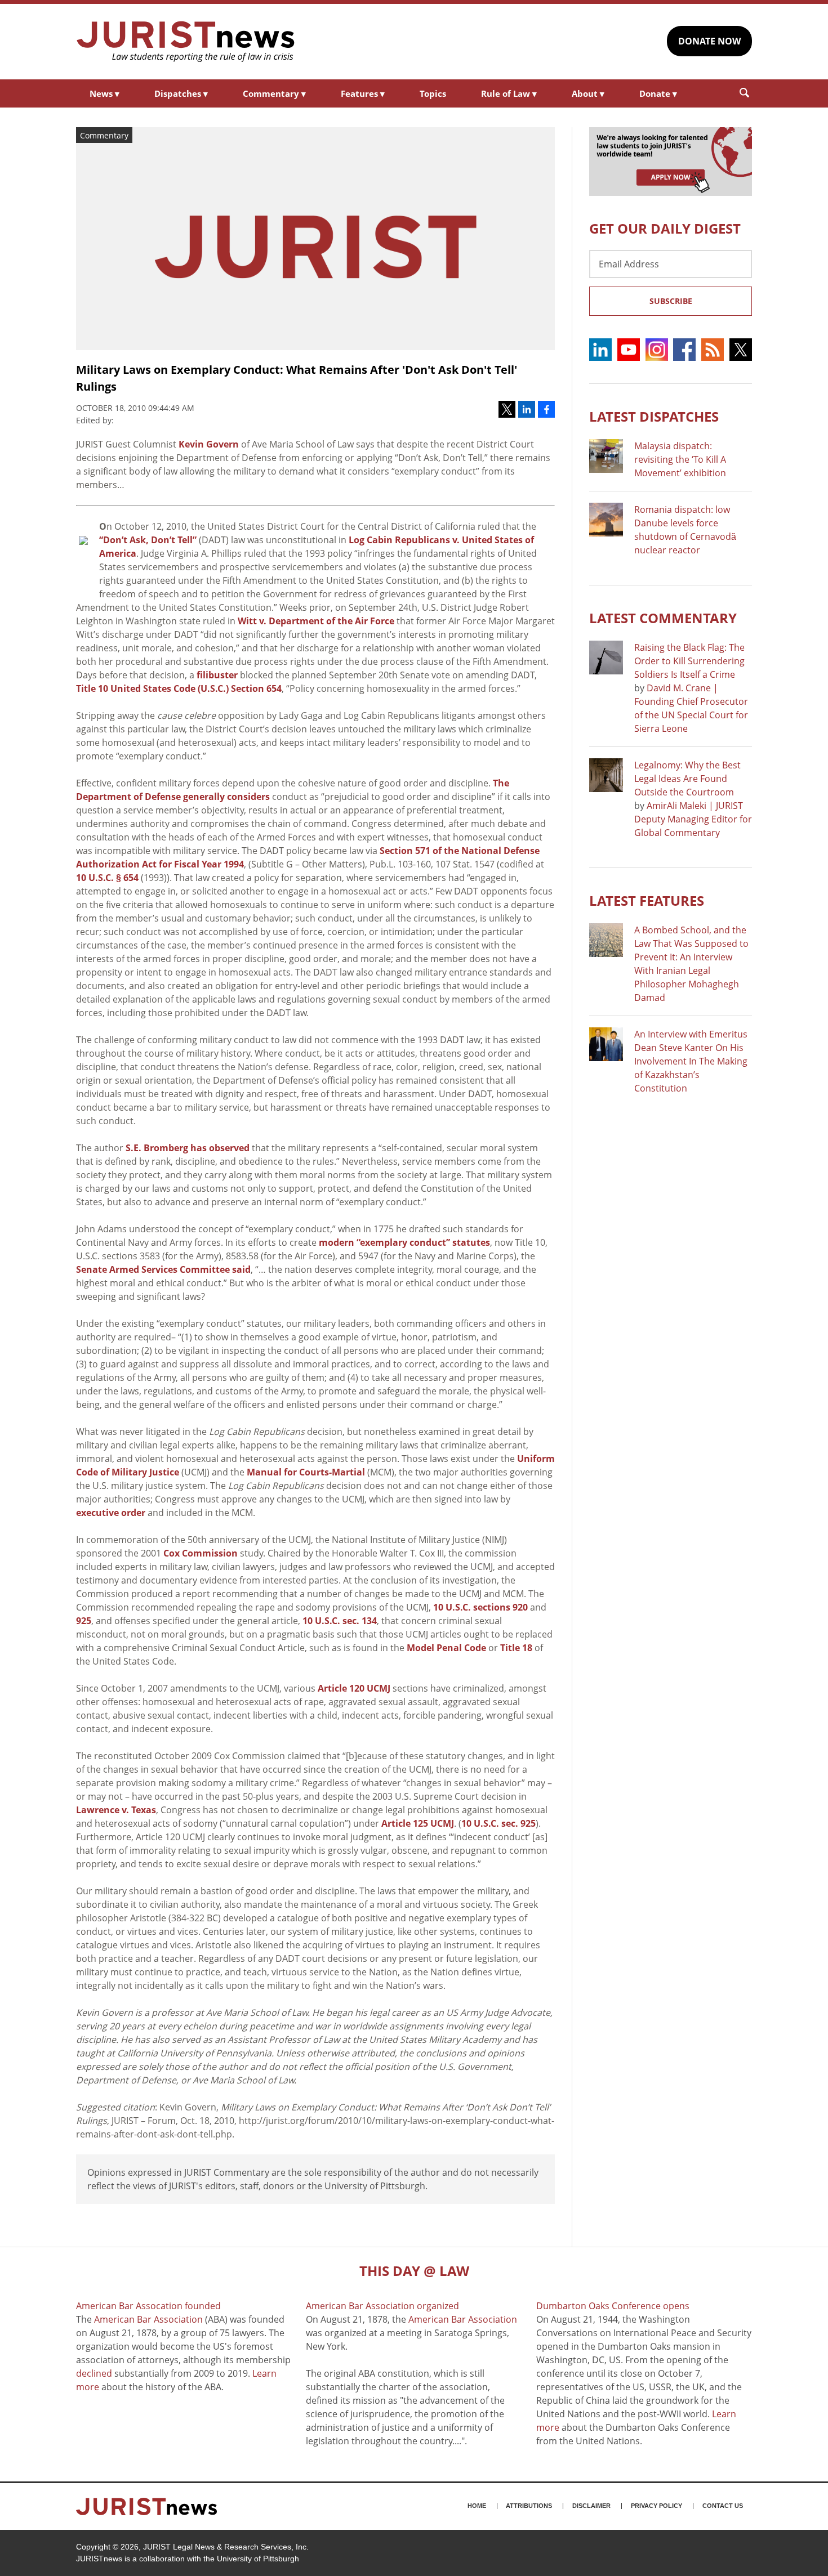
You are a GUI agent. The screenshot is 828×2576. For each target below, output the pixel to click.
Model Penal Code (446, 1648)
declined (94, 2373)
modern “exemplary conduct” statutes (404, 1242)
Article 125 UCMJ (418, 1823)
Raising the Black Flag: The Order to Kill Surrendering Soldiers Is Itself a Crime (689, 661)
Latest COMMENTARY (663, 618)
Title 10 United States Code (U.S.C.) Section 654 (179, 688)
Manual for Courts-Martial (306, 1472)
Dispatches (181, 93)
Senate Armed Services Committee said (163, 1269)
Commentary (274, 93)
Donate (658, 93)
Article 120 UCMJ (354, 1688)
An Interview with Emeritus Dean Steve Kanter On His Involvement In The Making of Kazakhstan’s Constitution (691, 1061)
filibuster (217, 675)
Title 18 (516, 1648)
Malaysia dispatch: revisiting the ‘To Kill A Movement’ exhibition (680, 459)
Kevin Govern (209, 444)
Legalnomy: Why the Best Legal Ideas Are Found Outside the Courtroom (687, 779)
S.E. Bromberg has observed (188, 1148)
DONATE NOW (709, 41)
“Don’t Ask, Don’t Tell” (148, 540)
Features (363, 93)
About (588, 93)
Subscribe (671, 301)
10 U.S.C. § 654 (107, 878)
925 (84, 1621)
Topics (433, 93)
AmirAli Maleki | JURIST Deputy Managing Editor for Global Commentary (693, 819)
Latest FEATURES (647, 900)
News (104, 93)
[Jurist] (186, 42)
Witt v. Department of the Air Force (316, 621)
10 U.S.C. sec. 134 (340, 1621)
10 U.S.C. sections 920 (480, 1607)
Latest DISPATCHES (654, 416)
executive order (111, 1513)
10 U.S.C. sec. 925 (498, 1823)
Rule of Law (509, 93)
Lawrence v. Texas (116, 1810)
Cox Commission (201, 1553)
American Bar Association (148, 2319)
